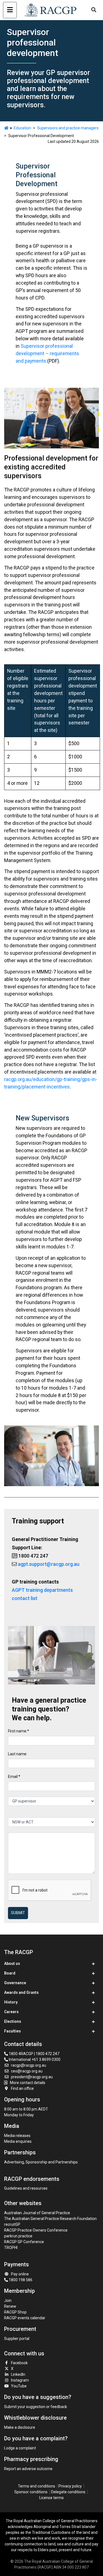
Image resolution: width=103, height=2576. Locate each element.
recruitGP (12, 2224)
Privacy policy (70, 2486)
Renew (10, 2306)
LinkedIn (18, 2374)
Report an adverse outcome (28, 2469)
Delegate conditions (68, 2492)
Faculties (12, 2031)
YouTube (19, 2386)
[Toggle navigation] (10, 10)
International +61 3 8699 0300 (34, 2059)
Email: (13, 1777)
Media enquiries (18, 2141)
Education (22, 128)
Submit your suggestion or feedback (36, 2407)
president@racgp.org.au (32, 2077)
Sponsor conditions (31, 2492)
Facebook (19, 2363)
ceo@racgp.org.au (27, 2071)
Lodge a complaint (20, 2448)
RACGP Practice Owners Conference (36, 2230)
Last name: (18, 1754)
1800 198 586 (20, 2280)
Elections (13, 2021)
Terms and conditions (37, 2486)
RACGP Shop (15, 2312)
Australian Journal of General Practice (37, 2213)
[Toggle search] (94, 10)
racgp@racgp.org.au (29, 2065)
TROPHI (11, 2248)
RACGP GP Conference (24, 2242)
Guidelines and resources (26, 2188)
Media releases (17, 2136)
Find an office (22, 2088)
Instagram (20, 2380)
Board (10, 1973)
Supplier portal (17, 2339)
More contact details (28, 2083)
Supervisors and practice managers (68, 128)
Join (8, 2301)
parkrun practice (18, 2236)
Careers (11, 2012)
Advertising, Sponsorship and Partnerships (41, 2162)
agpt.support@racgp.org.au (49, 1564)
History (11, 2002)
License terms (51, 2498)
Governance (15, 1983)
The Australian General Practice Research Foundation (50, 2219)
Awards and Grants (21, 1992)
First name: (18, 1731)
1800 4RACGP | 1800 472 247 (34, 2054)
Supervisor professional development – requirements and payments (47, 353)
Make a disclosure (20, 2427)
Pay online (20, 2274)
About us (12, 1964)
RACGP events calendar (25, 2318)
